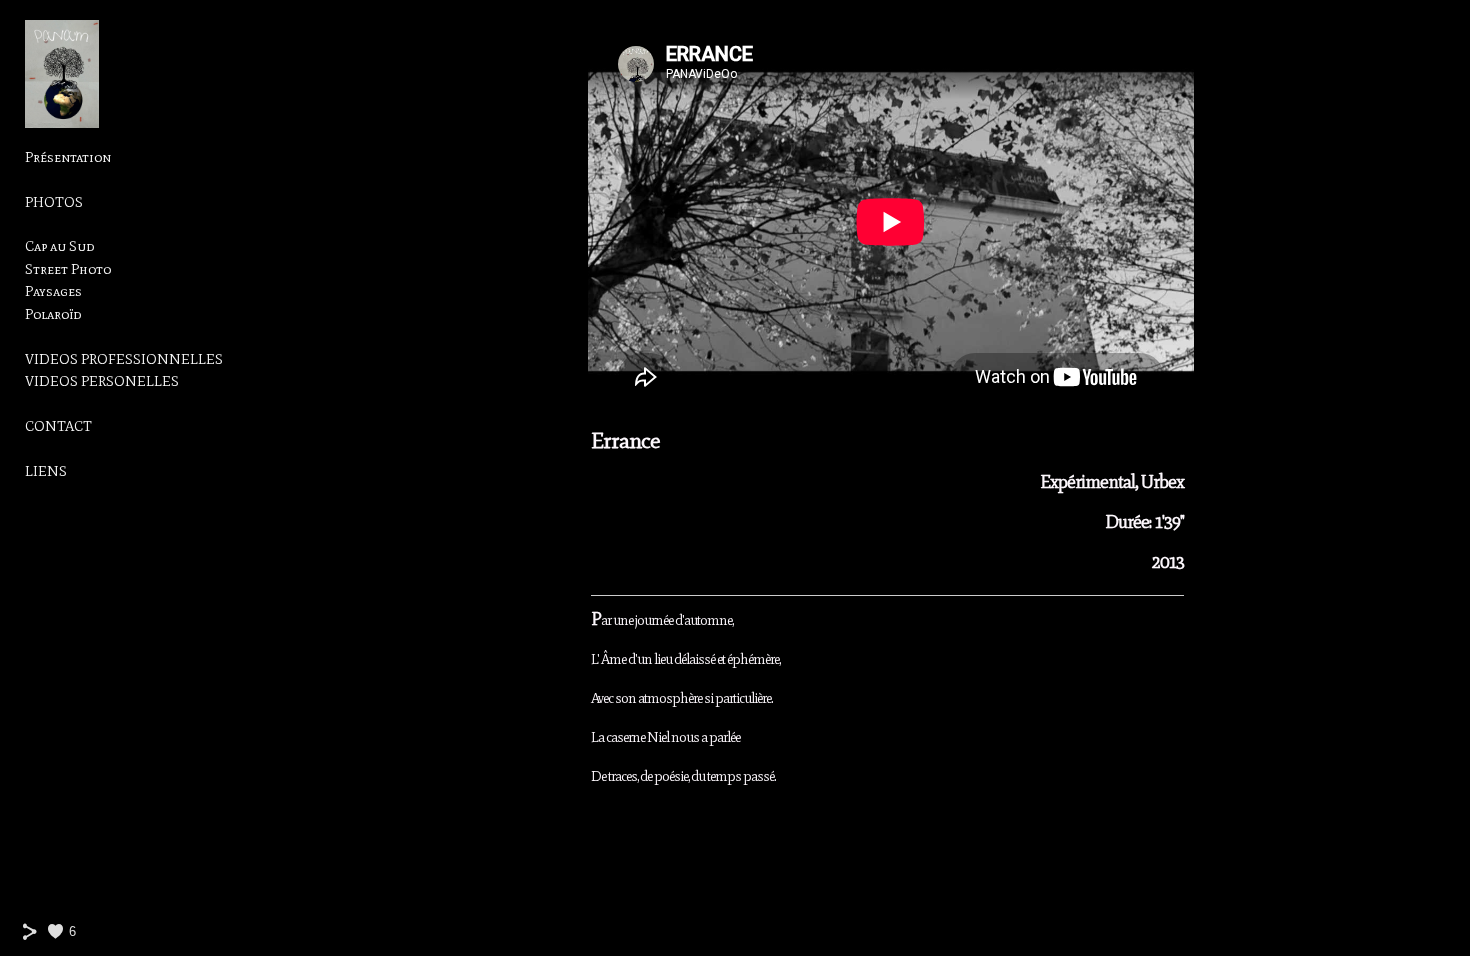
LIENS (46, 471)
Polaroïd (53, 314)
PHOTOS (54, 202)
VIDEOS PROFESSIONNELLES (124, 359)
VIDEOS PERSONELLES (102, 381)
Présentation (68, 157)
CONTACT (58, 426)
